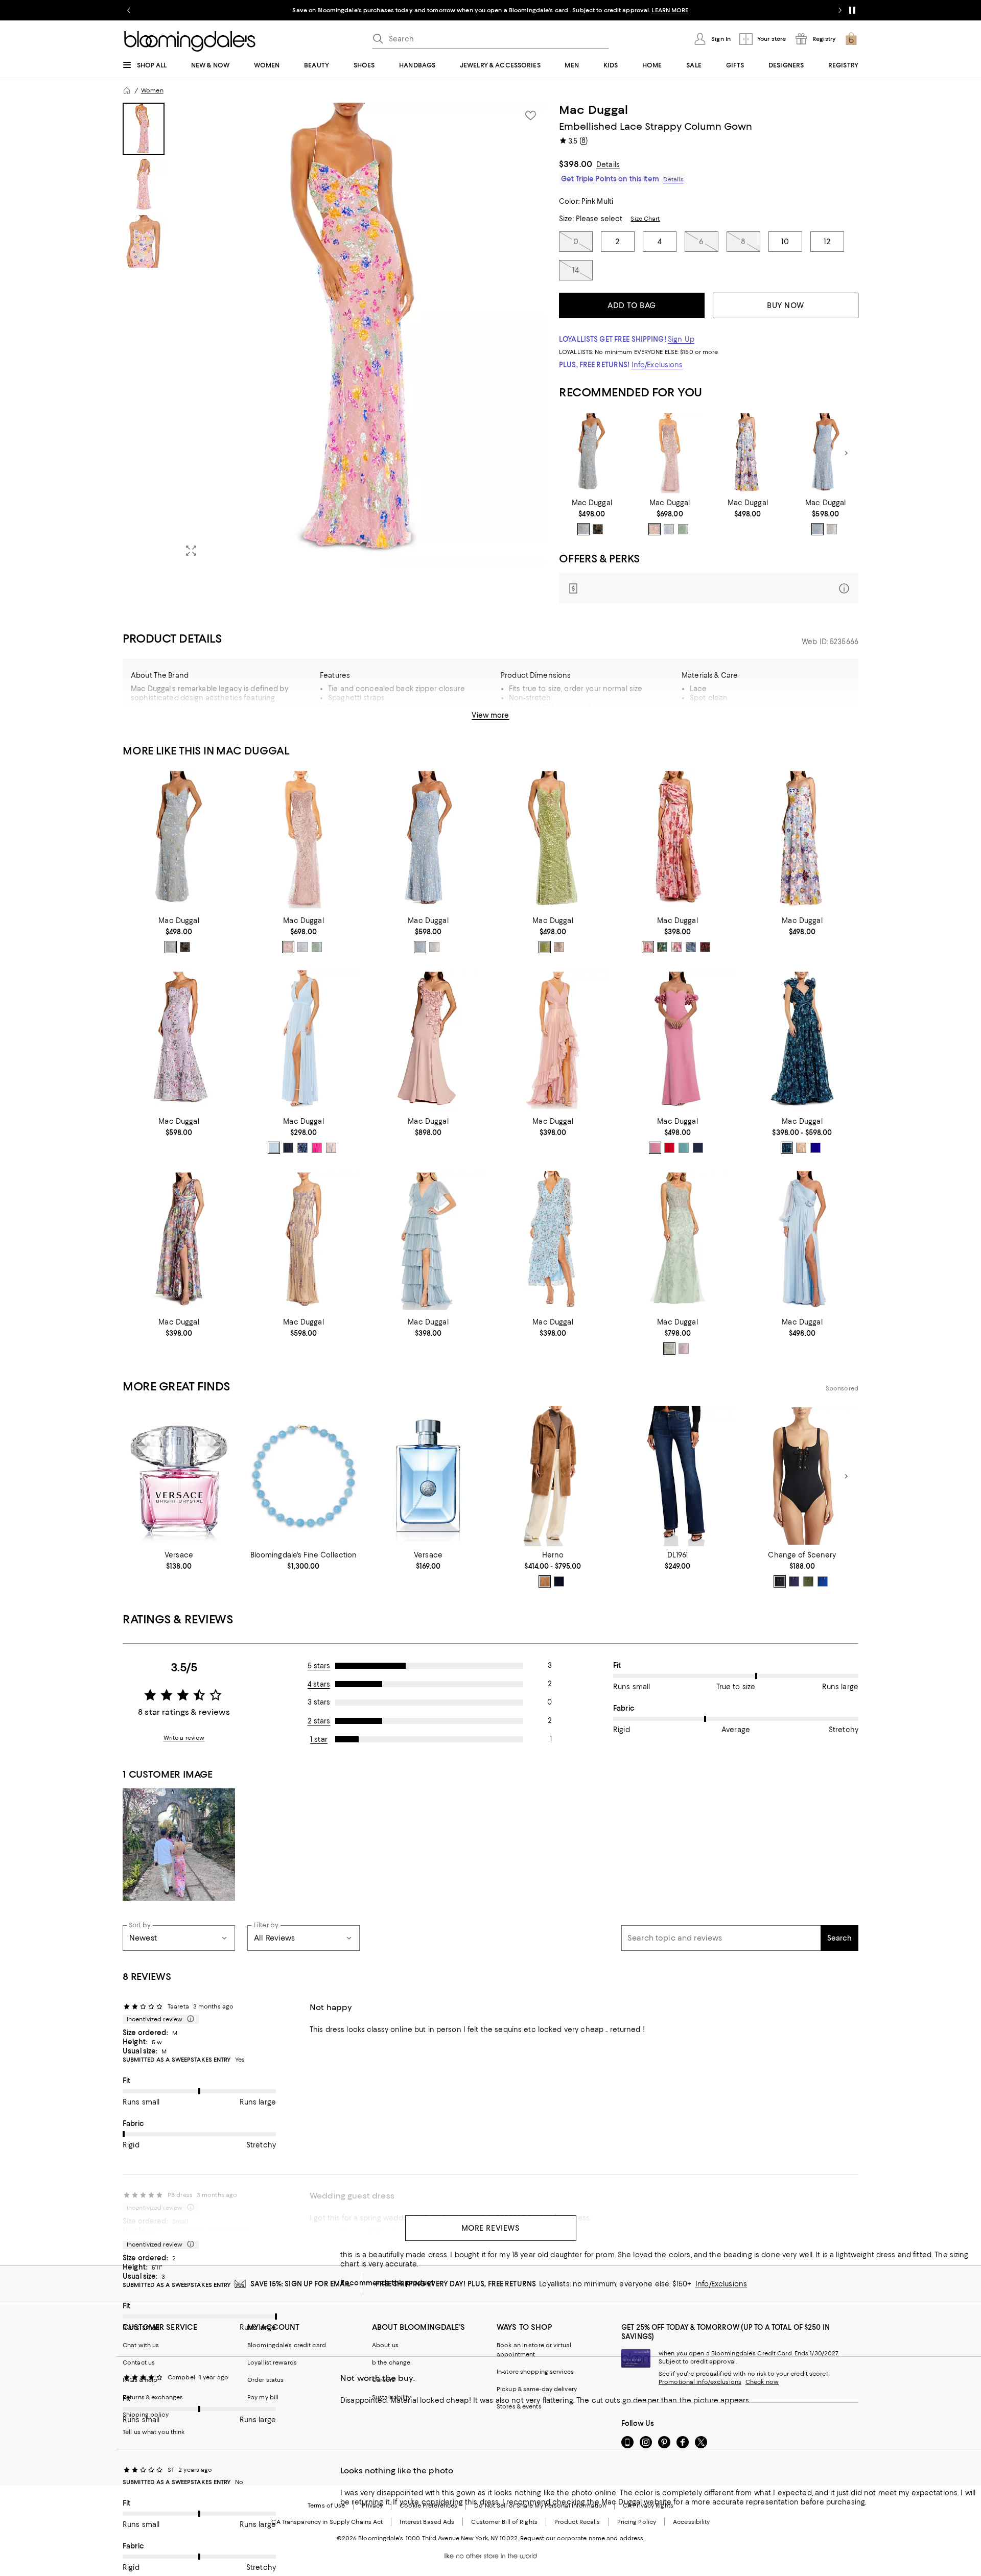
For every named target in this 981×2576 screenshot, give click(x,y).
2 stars (319, 1721)
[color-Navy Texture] (794, 1581)
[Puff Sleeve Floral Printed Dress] (553, 1241)
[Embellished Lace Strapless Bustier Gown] (825, 453)
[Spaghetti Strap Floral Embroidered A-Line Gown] (748, 453)
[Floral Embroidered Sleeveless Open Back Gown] (592, 453)
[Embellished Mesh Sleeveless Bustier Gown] (553, 840)
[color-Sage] (669, 1349)
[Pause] (852, 10)
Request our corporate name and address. (582, 2538)
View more (490, 715)
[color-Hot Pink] (317, 1148)
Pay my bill (263, 2397)
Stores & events (519, 2406)
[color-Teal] (684, 1148)
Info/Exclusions (657, 365)
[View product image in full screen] (191, 551)
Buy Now (786, 305)
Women (152, 90)
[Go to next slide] (840, 10)
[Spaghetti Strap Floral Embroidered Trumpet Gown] (179, 1040)
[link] (592, 517)
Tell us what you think (154, 2432)
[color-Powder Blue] (583, 529)
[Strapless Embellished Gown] (670, 453)
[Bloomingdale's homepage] (127, 90)
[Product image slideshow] (362, 334)
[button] (335, 334)
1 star (319, 1739)
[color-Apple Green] (545, 947)
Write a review (184, 1738)
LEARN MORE (670, 10)
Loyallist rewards (272, 2362)
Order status (265, 2380)
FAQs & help (140, 2380)
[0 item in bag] (851, 39)
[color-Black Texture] (780, 1581)
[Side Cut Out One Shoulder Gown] (678, 840)
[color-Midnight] (698, 1148)
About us (385, 2345)
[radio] (583, 529)
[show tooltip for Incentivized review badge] (189, 2019)
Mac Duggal (593, 110)
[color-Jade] (683, 529)
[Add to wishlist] (530, 115)
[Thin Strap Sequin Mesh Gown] (303, 1241)
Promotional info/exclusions (700, 2382)
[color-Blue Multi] (302, 1148)
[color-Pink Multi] (801, 1148)
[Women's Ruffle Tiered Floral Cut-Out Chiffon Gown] (802, 1040)
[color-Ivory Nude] (832, 529)
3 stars (319, 1702)
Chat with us (141, 2345)
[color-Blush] (655, 529)
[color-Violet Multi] (331, 1148)
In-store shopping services (535, 2372)
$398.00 (576, 164)
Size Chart (645, 219)
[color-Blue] (818, 529)
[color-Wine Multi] (705, 947)
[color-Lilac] (684, 1349)
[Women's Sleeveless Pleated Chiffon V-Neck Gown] (303, 1040)
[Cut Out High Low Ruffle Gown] (553, 1040)
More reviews (491, 2228)
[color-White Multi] (676, 947)
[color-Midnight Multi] (787, 1148)
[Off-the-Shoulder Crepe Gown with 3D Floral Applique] (678, 1040)
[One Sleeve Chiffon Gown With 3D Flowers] (802, 1241)
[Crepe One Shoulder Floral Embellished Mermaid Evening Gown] (428, 1040)
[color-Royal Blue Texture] (823, 1581)
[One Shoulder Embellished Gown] (678, 1241)
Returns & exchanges (153, 2397)
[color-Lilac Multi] (691, 947)
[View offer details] (709, 588)
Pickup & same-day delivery (537, 2389)
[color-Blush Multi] (648, 947)
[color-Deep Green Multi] (662, 947)
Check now (762, 2382)
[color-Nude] (559, 947)
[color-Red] (669, 1148)
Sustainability (392, 2397)
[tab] (144, 129)
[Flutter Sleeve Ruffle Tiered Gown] (428, 1241)
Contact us (139, 2362)
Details (608, 164)
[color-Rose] (655, 1148)
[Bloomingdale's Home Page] (190, 41)
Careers (383, 2380)
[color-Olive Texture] (808, 1581)
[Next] (846, 453)
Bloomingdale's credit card (287, 2345)
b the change (391, 2362)
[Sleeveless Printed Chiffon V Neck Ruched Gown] (179, 1241)
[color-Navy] (288, 1148)
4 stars (319, 1684)
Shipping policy (146, 2415)
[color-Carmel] (545, 1581)
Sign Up (681, 339)
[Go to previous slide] (129, 10)
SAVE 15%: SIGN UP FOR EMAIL (301, 2284)
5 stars (319, 1666)
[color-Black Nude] (598, 529)
